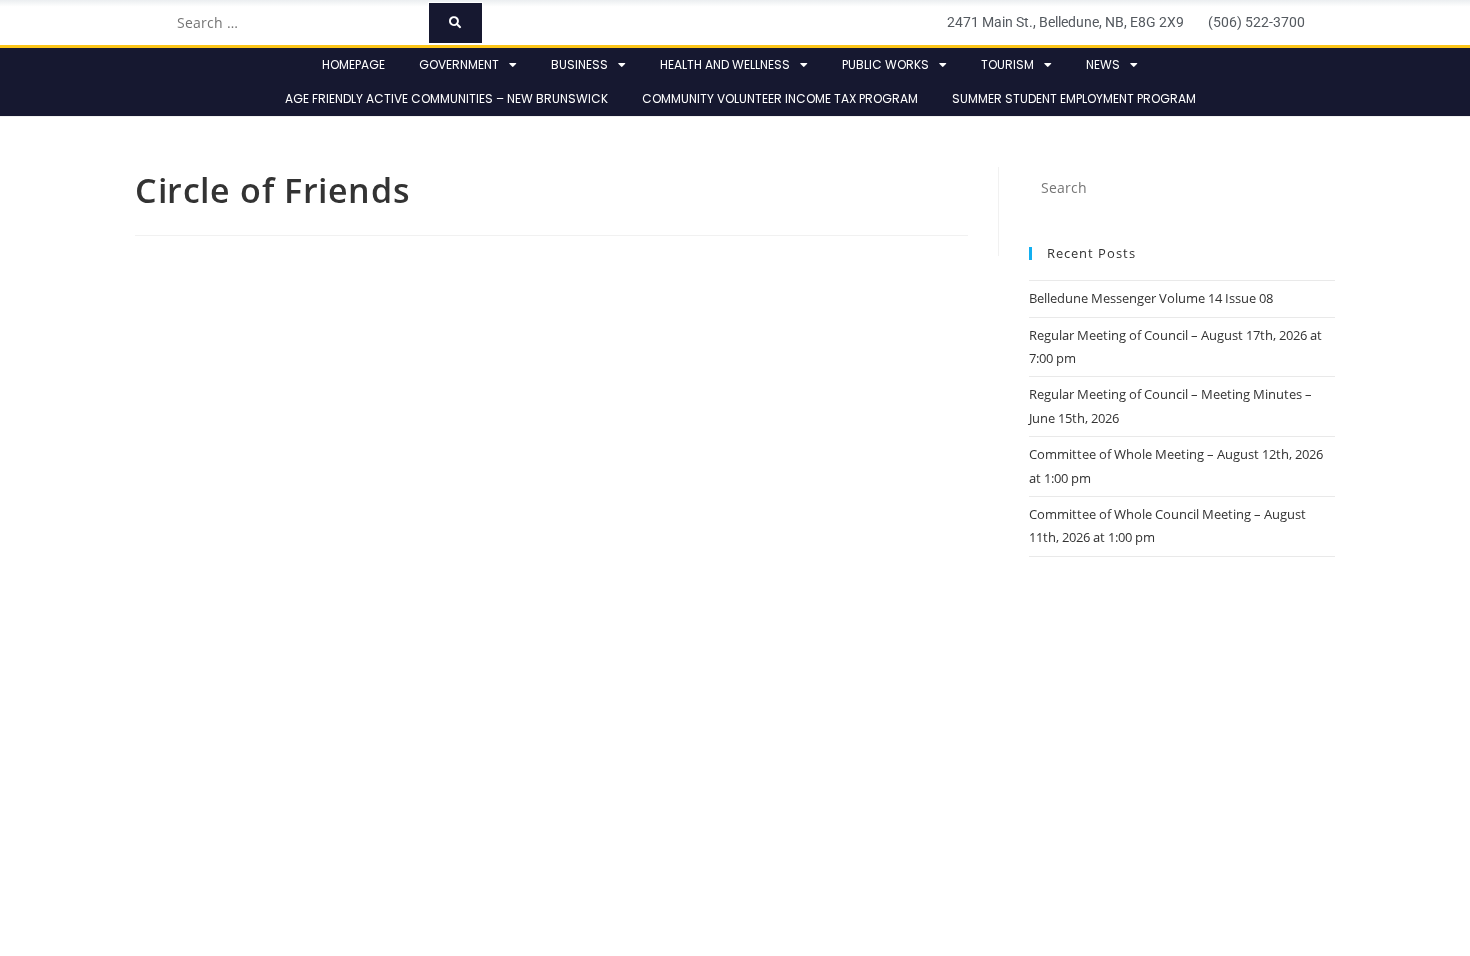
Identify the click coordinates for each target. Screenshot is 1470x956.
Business (579, 64)
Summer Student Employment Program (1074, 98)
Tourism (1007, 64)
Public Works (885, 64)
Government (459, 64)
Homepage (353, 64)
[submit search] (455, 23)
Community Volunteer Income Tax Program (780, 98)
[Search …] (296, 23)
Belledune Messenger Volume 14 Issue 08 (1151, 298)
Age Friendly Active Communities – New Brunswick (446, 98)
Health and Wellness (725, 64)
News (1103, 64)
